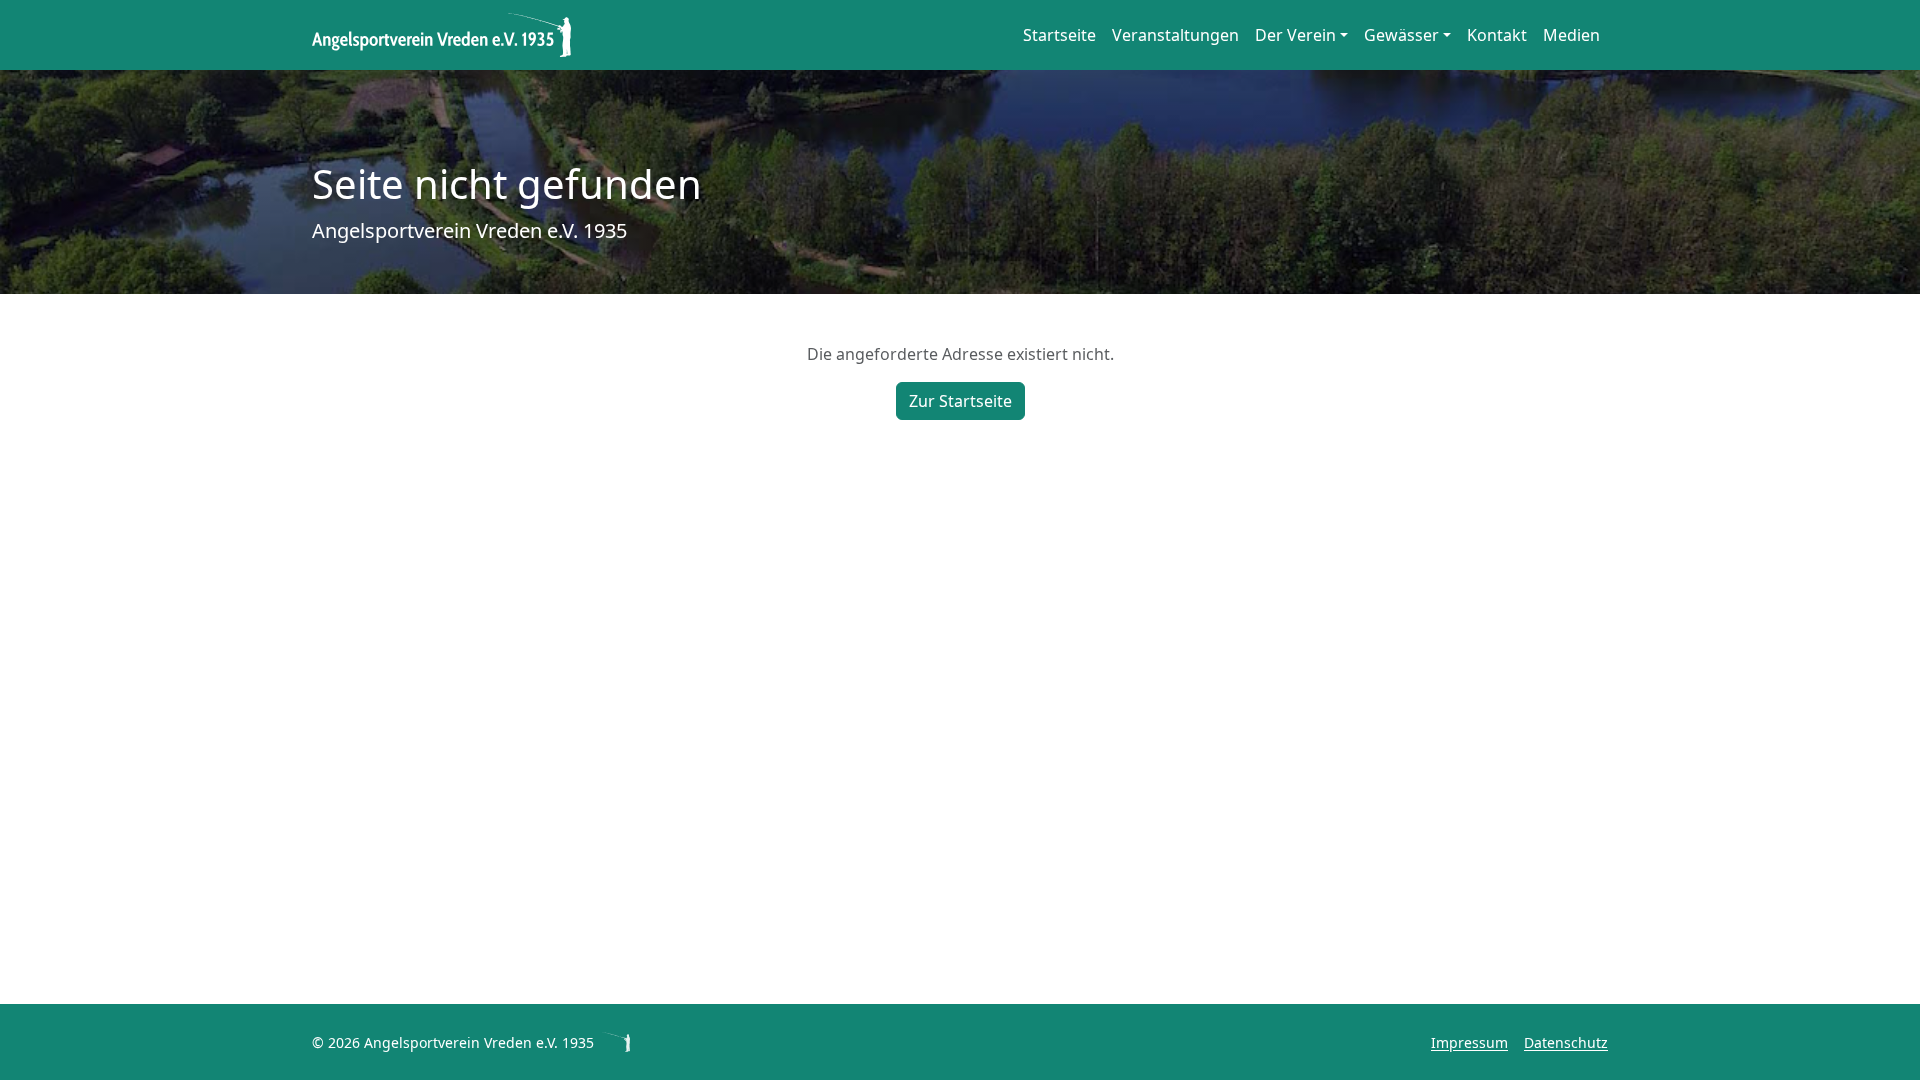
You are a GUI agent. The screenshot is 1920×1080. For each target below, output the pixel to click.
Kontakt (1497, 35)
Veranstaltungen (1175, 35)
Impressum (1469, 1042)
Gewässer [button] (1401, 35)
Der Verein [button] (1295, 35)
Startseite (1059, 35)
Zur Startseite (960, 401)
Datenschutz (1566, 1042)
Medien (1571, 35)
